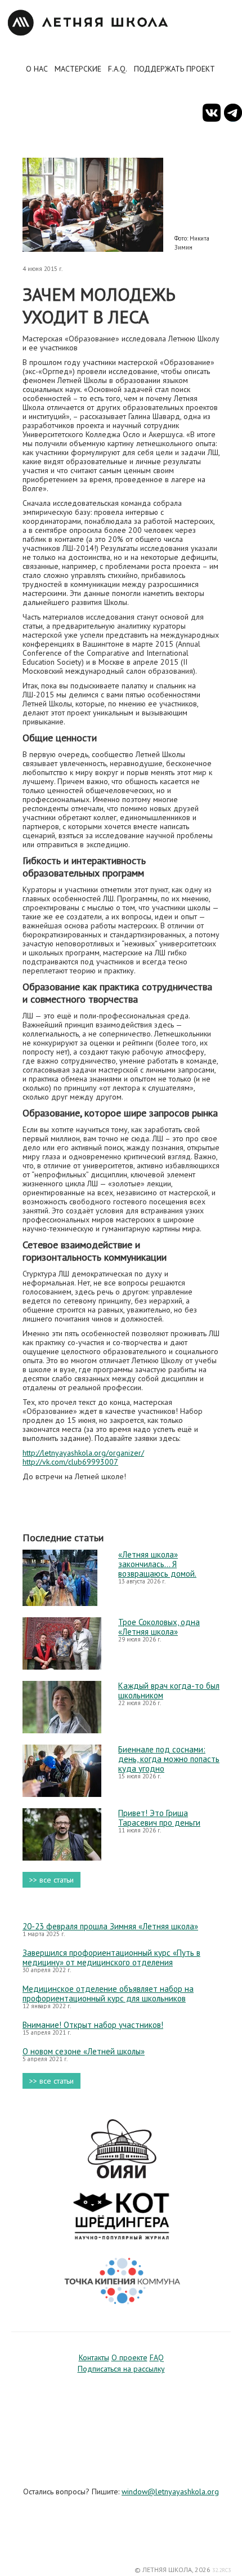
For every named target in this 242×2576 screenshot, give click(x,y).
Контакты (94, 2357)
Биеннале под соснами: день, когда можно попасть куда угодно (169, 1759)
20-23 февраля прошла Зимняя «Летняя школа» (110, 1926)
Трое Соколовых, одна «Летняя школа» (159, 1627)
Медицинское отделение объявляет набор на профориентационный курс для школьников (108, 1994)
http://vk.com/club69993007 (70, 1462)
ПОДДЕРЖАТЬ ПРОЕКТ (174, 69)
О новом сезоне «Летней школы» (84, 2051)
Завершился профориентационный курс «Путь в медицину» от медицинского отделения (111, 1957)
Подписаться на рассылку (121, 2369)
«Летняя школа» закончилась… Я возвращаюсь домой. (157, 1564)
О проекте (129, 2357)
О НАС (37, 69)
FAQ (157, 2357)
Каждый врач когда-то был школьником (169, 1690)
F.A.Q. (118, 69)
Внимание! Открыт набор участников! (93, 2025)
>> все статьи (51, 1880)
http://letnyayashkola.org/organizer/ (83, 1453)
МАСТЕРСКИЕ (78, 69)
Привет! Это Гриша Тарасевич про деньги (159, 1818)
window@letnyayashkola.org (170, 2492)
